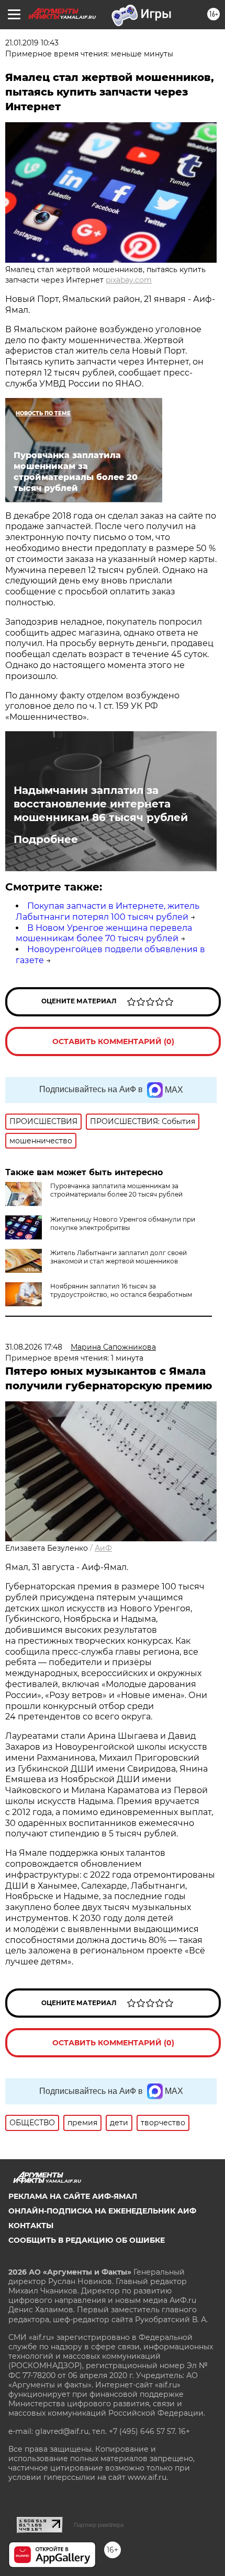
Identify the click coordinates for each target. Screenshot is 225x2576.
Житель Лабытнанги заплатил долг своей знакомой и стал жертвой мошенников (119, 1257)
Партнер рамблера (99, 2525)
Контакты (31, 2226)
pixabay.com (129, 280)
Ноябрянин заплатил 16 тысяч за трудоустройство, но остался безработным (121, 1290)
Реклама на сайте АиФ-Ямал (73, 2196)
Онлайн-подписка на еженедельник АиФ (102, 2211)
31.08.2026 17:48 (34, 1347)
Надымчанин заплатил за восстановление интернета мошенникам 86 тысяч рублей (101, 804)
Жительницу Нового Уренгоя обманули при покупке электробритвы (123, 1223)
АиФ (103, 1548)
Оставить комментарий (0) (113, 1041)
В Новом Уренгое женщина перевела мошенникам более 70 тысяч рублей (104, 933)
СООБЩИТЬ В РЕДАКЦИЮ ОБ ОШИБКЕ (87, 2240)
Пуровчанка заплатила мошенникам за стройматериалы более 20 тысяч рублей (116, 1190)
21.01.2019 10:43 (32, 43)
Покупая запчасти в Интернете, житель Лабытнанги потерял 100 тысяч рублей (108, 911)
